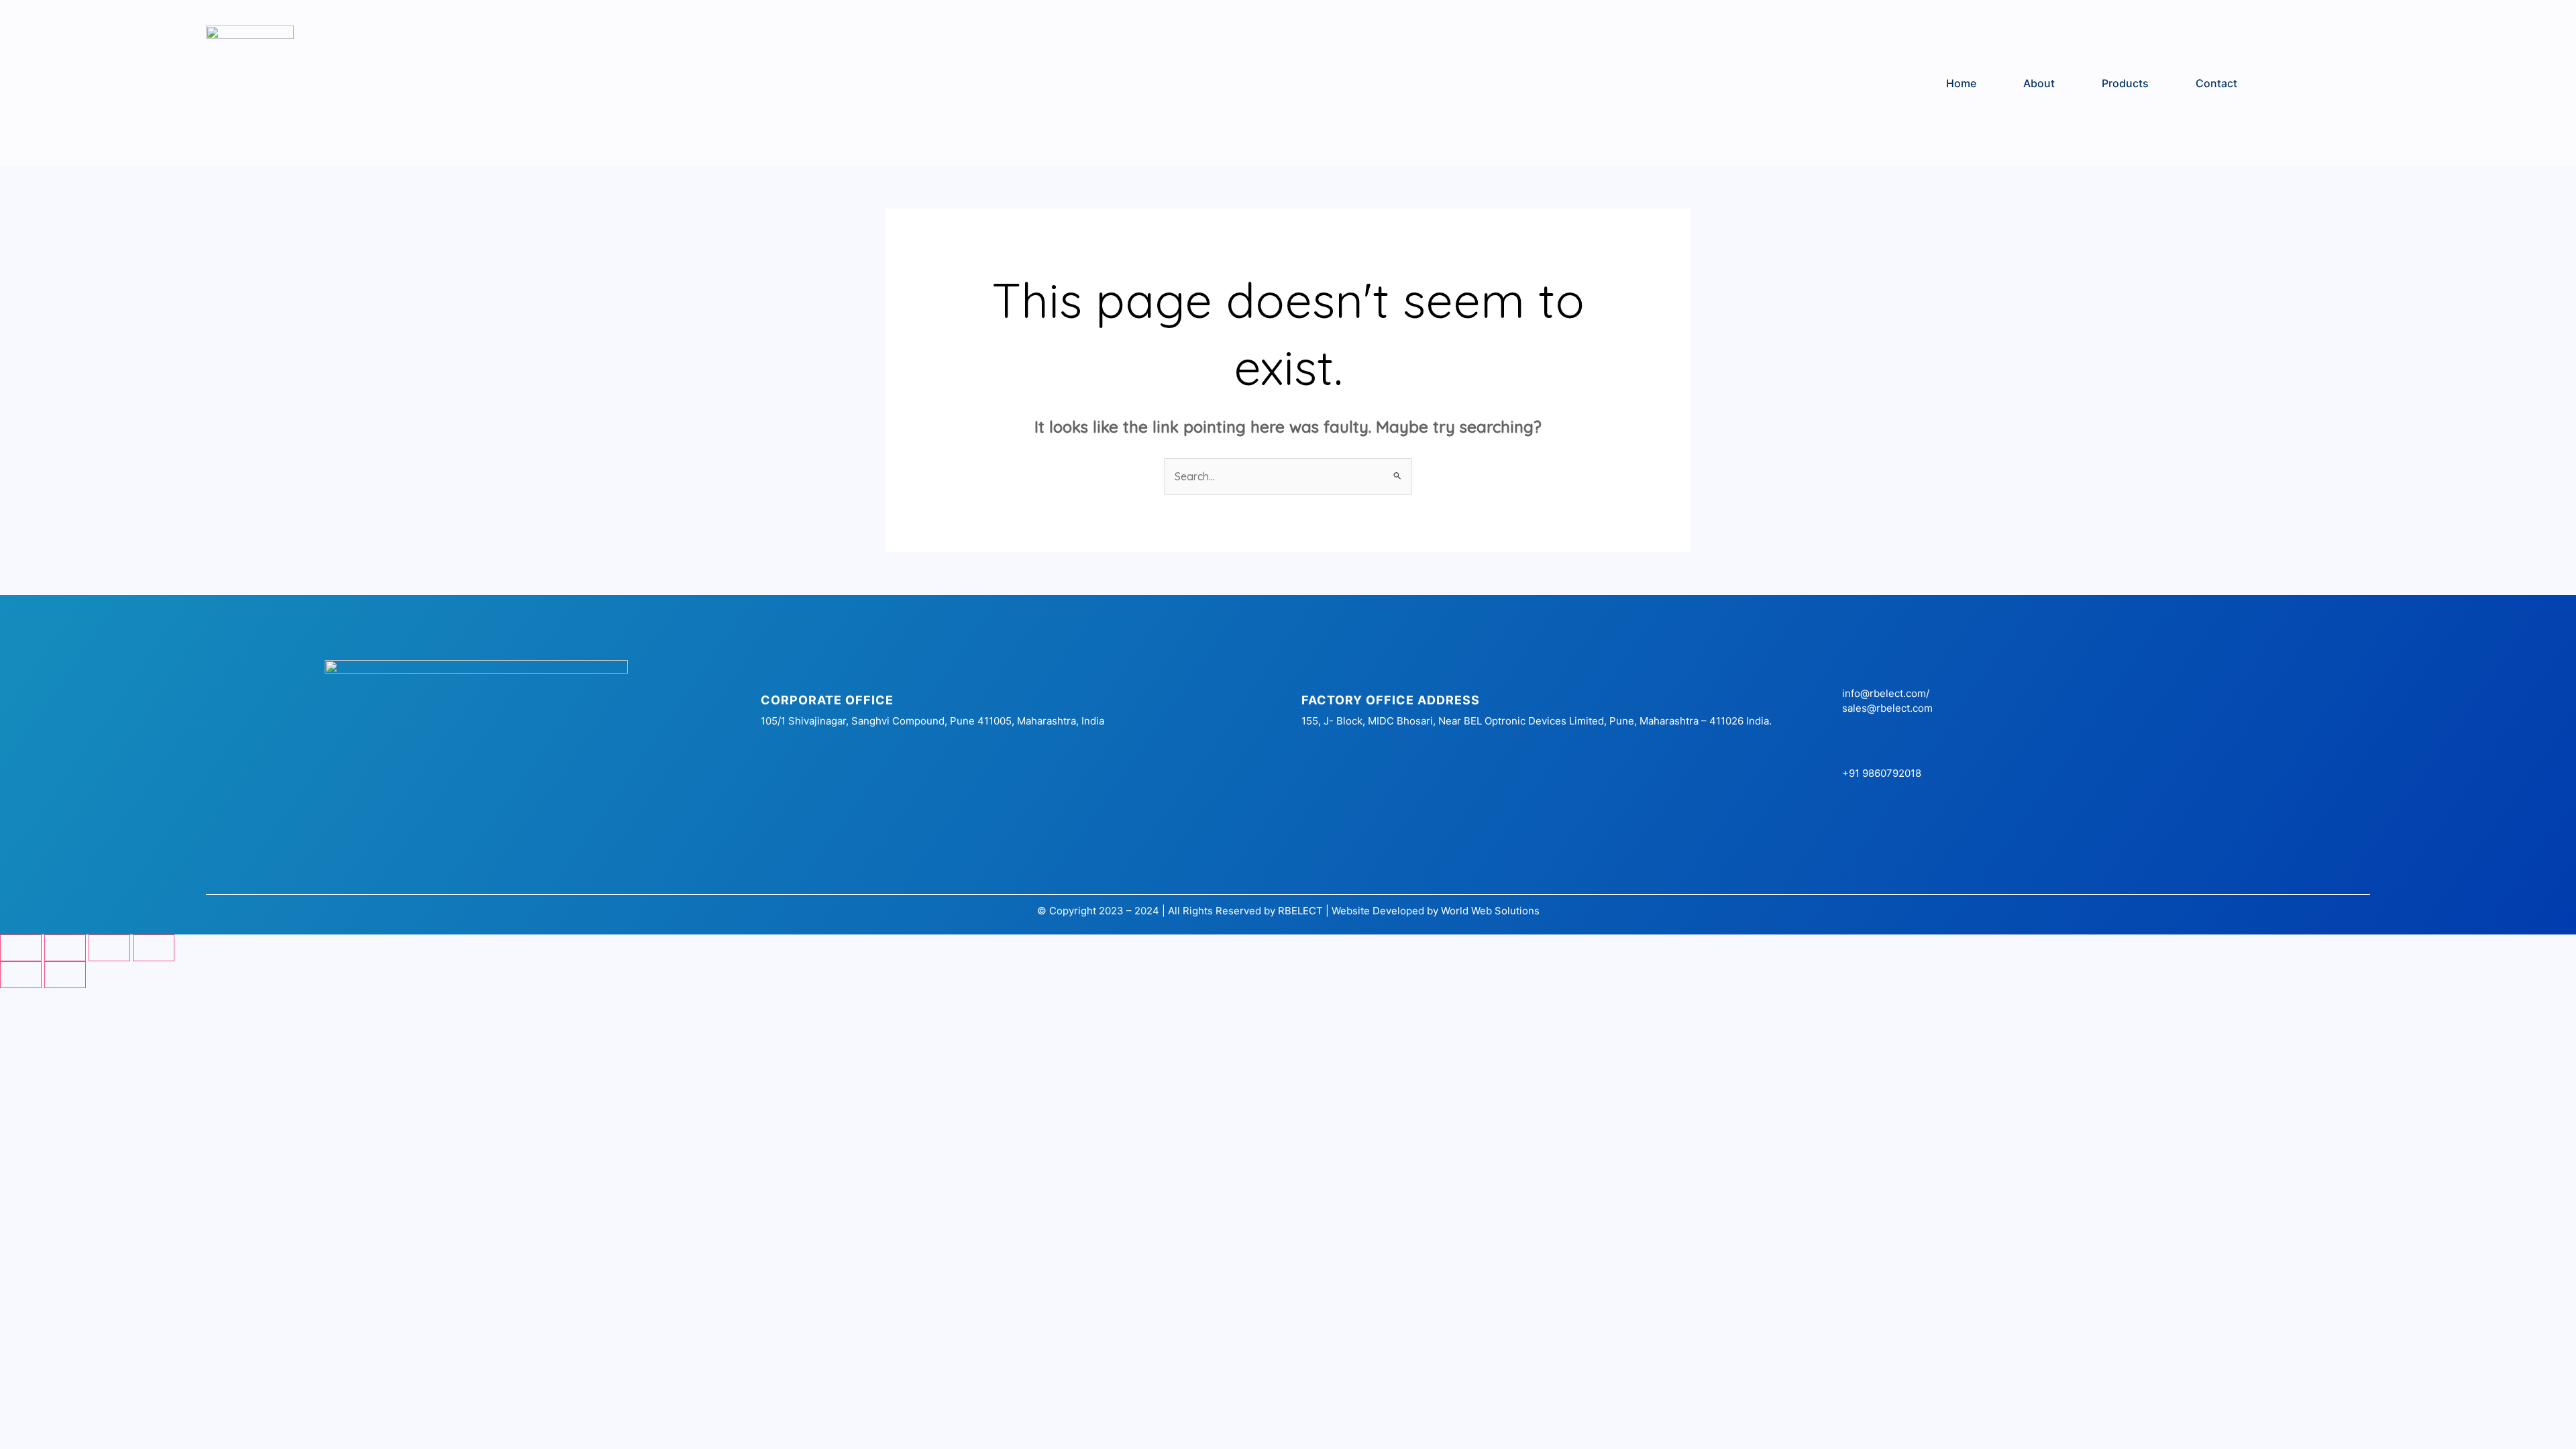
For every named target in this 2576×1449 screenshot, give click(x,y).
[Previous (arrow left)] (21, 975)
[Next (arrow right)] (65, 975)
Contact (2216, 83)
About (2039, 83)
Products (2125, 83)
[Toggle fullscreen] (65, 948)
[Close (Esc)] (154, 948)
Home (1961, 83)
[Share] (109, 948)
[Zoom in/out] (21, 948)
